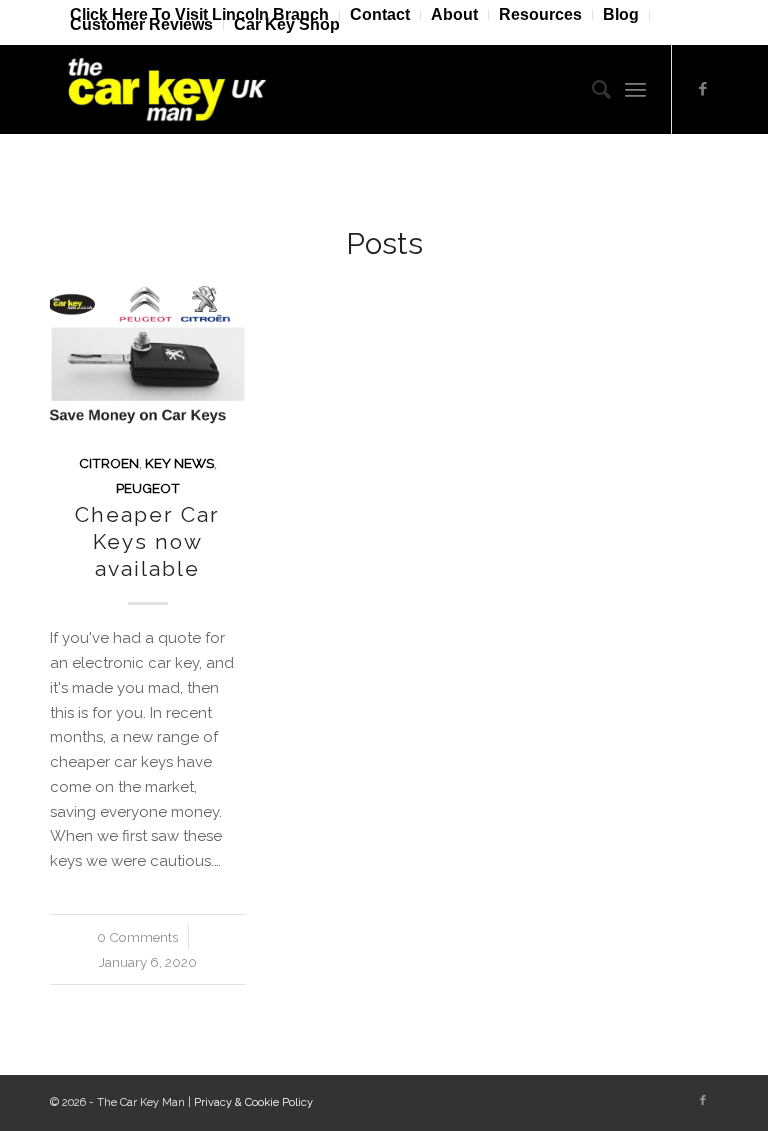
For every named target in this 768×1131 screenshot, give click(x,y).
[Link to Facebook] (703, 89)
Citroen (109, 463)
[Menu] (635, 89)
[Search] (591, 89)
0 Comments (137, 937)
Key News (179, 463)
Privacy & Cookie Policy (253, 1102)
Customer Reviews (141, 24)
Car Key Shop (287, 24)
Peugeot (148, 488)
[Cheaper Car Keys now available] (148, 354)
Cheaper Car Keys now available (147, 542)
